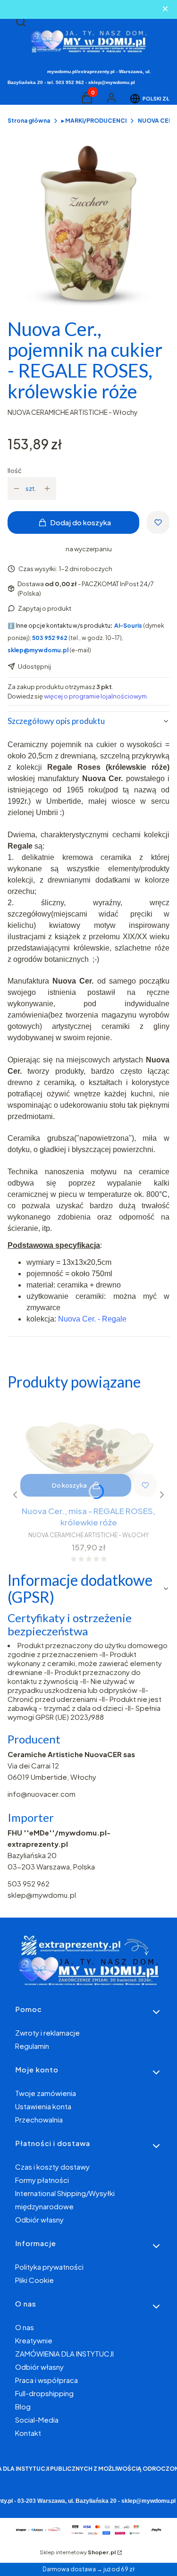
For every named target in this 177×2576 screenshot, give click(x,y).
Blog (23, 2406)
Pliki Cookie (34, 2280)
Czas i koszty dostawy (52, 2167)
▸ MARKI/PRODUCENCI (94, 121)
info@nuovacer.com (42, 1794)
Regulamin (32, 2046)
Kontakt (28, 2433)
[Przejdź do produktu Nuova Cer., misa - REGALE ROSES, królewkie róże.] (88, 1451)
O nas (25, 2327)
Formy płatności (42, 2180)
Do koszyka (69, 1485)
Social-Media (37, 2420)
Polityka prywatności (49, 2267)
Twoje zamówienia (46, 2093)
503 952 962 (29, 1883)
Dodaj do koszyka (80, 522)
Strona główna (29, 121)
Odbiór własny (39, 2219)
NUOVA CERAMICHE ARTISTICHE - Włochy (73, 412)
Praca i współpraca (46, 2380)
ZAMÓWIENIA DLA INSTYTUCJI (64, 2353)
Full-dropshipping (44, 2393)
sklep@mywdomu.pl (42, 1895)
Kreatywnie (34, 2340)
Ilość (15, 471)
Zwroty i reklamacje (47, 2033)
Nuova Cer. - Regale (92, 1319)
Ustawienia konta (43, 2106)
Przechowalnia (39, 2119)
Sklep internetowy (78, 2552)
